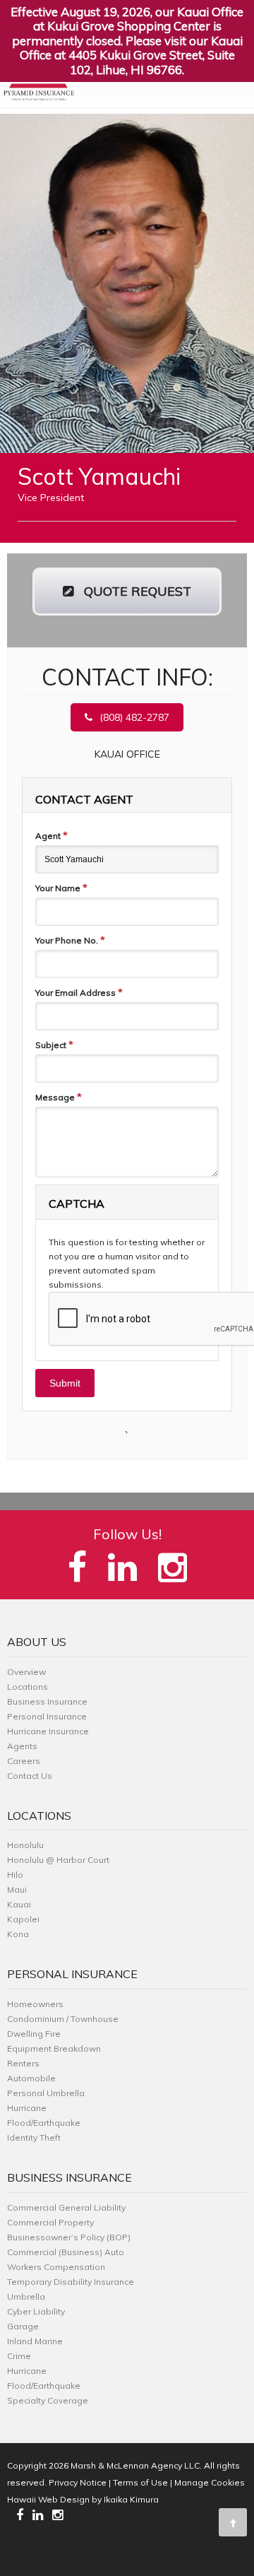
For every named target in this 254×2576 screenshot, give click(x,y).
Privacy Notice (78, 2482)
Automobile (31, 2078)
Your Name (61, 888)
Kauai (19, 1904)
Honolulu (25, 1845)
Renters (23, 2063)
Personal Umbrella (46, 2093)
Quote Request (136, 591)
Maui (17, 1889)
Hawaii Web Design (48, 2499)
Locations (28, 1687)
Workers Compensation (56, 2267)
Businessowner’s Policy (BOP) (69, 2237)
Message (59, 1097)
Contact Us (30, 1776)
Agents (22, 1746)
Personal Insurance (47, 1716)
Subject (54, 1045)
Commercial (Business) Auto (66, 2252)
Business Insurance (47, 1701)
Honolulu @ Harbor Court (58, 1860)
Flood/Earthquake (44, 2123)
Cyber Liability (36, 2311)
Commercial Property (50, 2222)
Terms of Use (140, 2482)
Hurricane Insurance (48, 1731)
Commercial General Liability (66, 2207)
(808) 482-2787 (134, 717)
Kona (18, 1934)
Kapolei (23, 1919)
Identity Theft (34, 2137)
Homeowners (35, 2004)
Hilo (15, 1875)
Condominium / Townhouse (63, 2019)
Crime (19, 2356)
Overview (26, 1672)
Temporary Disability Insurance (71, 2282)
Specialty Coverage (48, 2400)
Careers (24, 1761)
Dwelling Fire (34, 2034)
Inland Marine (35, 2341)
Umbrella (26, 2296)
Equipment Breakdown (54, 2048)
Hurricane (27, 2108)
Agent (52, 835)
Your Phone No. (70, 940)
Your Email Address (79, 992)
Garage (23, 2326)
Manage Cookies (210, 2482)
